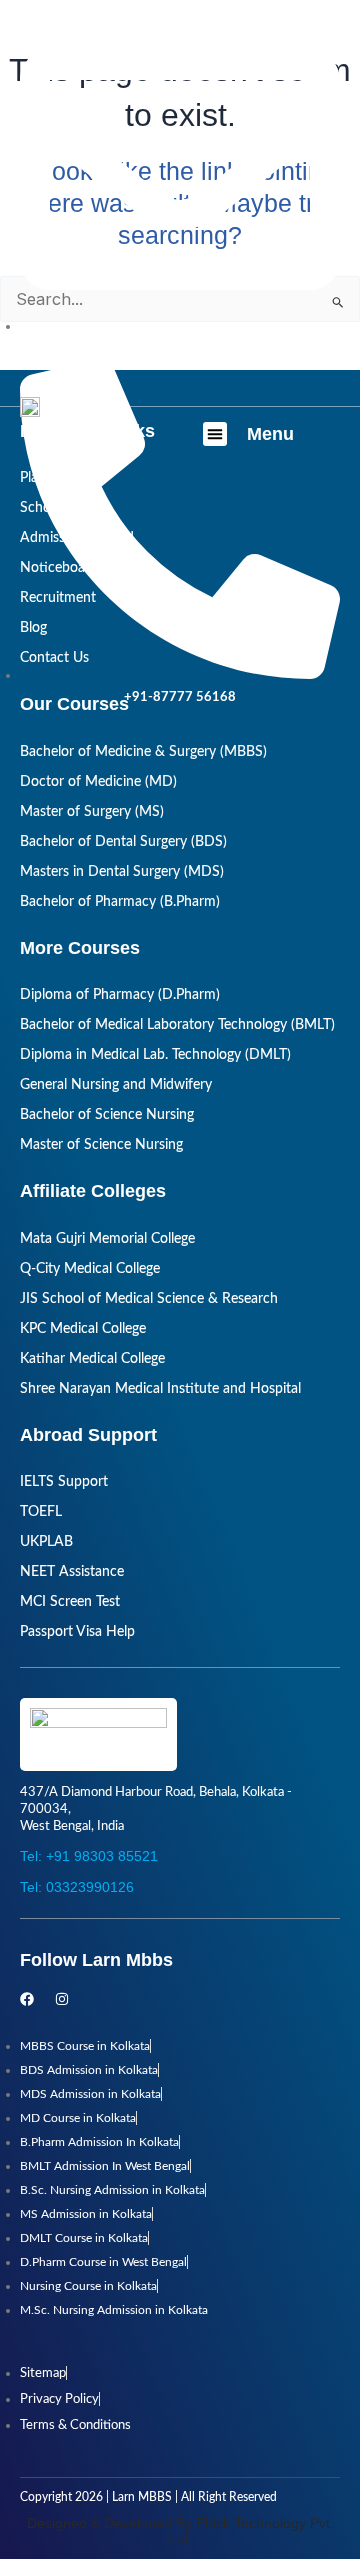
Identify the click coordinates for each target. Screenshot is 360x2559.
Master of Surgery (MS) (92, 812)
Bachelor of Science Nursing (107, 1115)
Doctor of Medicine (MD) (98, 782)
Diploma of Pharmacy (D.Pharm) (120, 995)
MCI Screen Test (70, 1602)
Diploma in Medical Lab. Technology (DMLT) (155, 1055)
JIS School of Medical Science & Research (149, 1299)
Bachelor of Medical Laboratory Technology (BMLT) (177, 1025)
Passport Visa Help (77, 1632)
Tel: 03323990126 (77, 1887)
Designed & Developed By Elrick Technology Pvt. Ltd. (180, 2531)
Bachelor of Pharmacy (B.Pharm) (120, 902)
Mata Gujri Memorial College (107, 1239)
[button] (215, 434)
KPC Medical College (83, 1329)
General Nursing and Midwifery (116, 1085)
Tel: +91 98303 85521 (89, 1856)
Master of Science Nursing (101, 1145)
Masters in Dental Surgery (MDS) (122, 872)
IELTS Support (64, 1482)
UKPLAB (46, 1542)
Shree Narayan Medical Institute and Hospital (160, 1389)
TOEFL (41, 1512)
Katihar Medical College (92, 1359)
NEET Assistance (72, 1572)
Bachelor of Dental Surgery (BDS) (123, 842)
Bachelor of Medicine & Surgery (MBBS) (143, 752)
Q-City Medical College (90, 1269)
